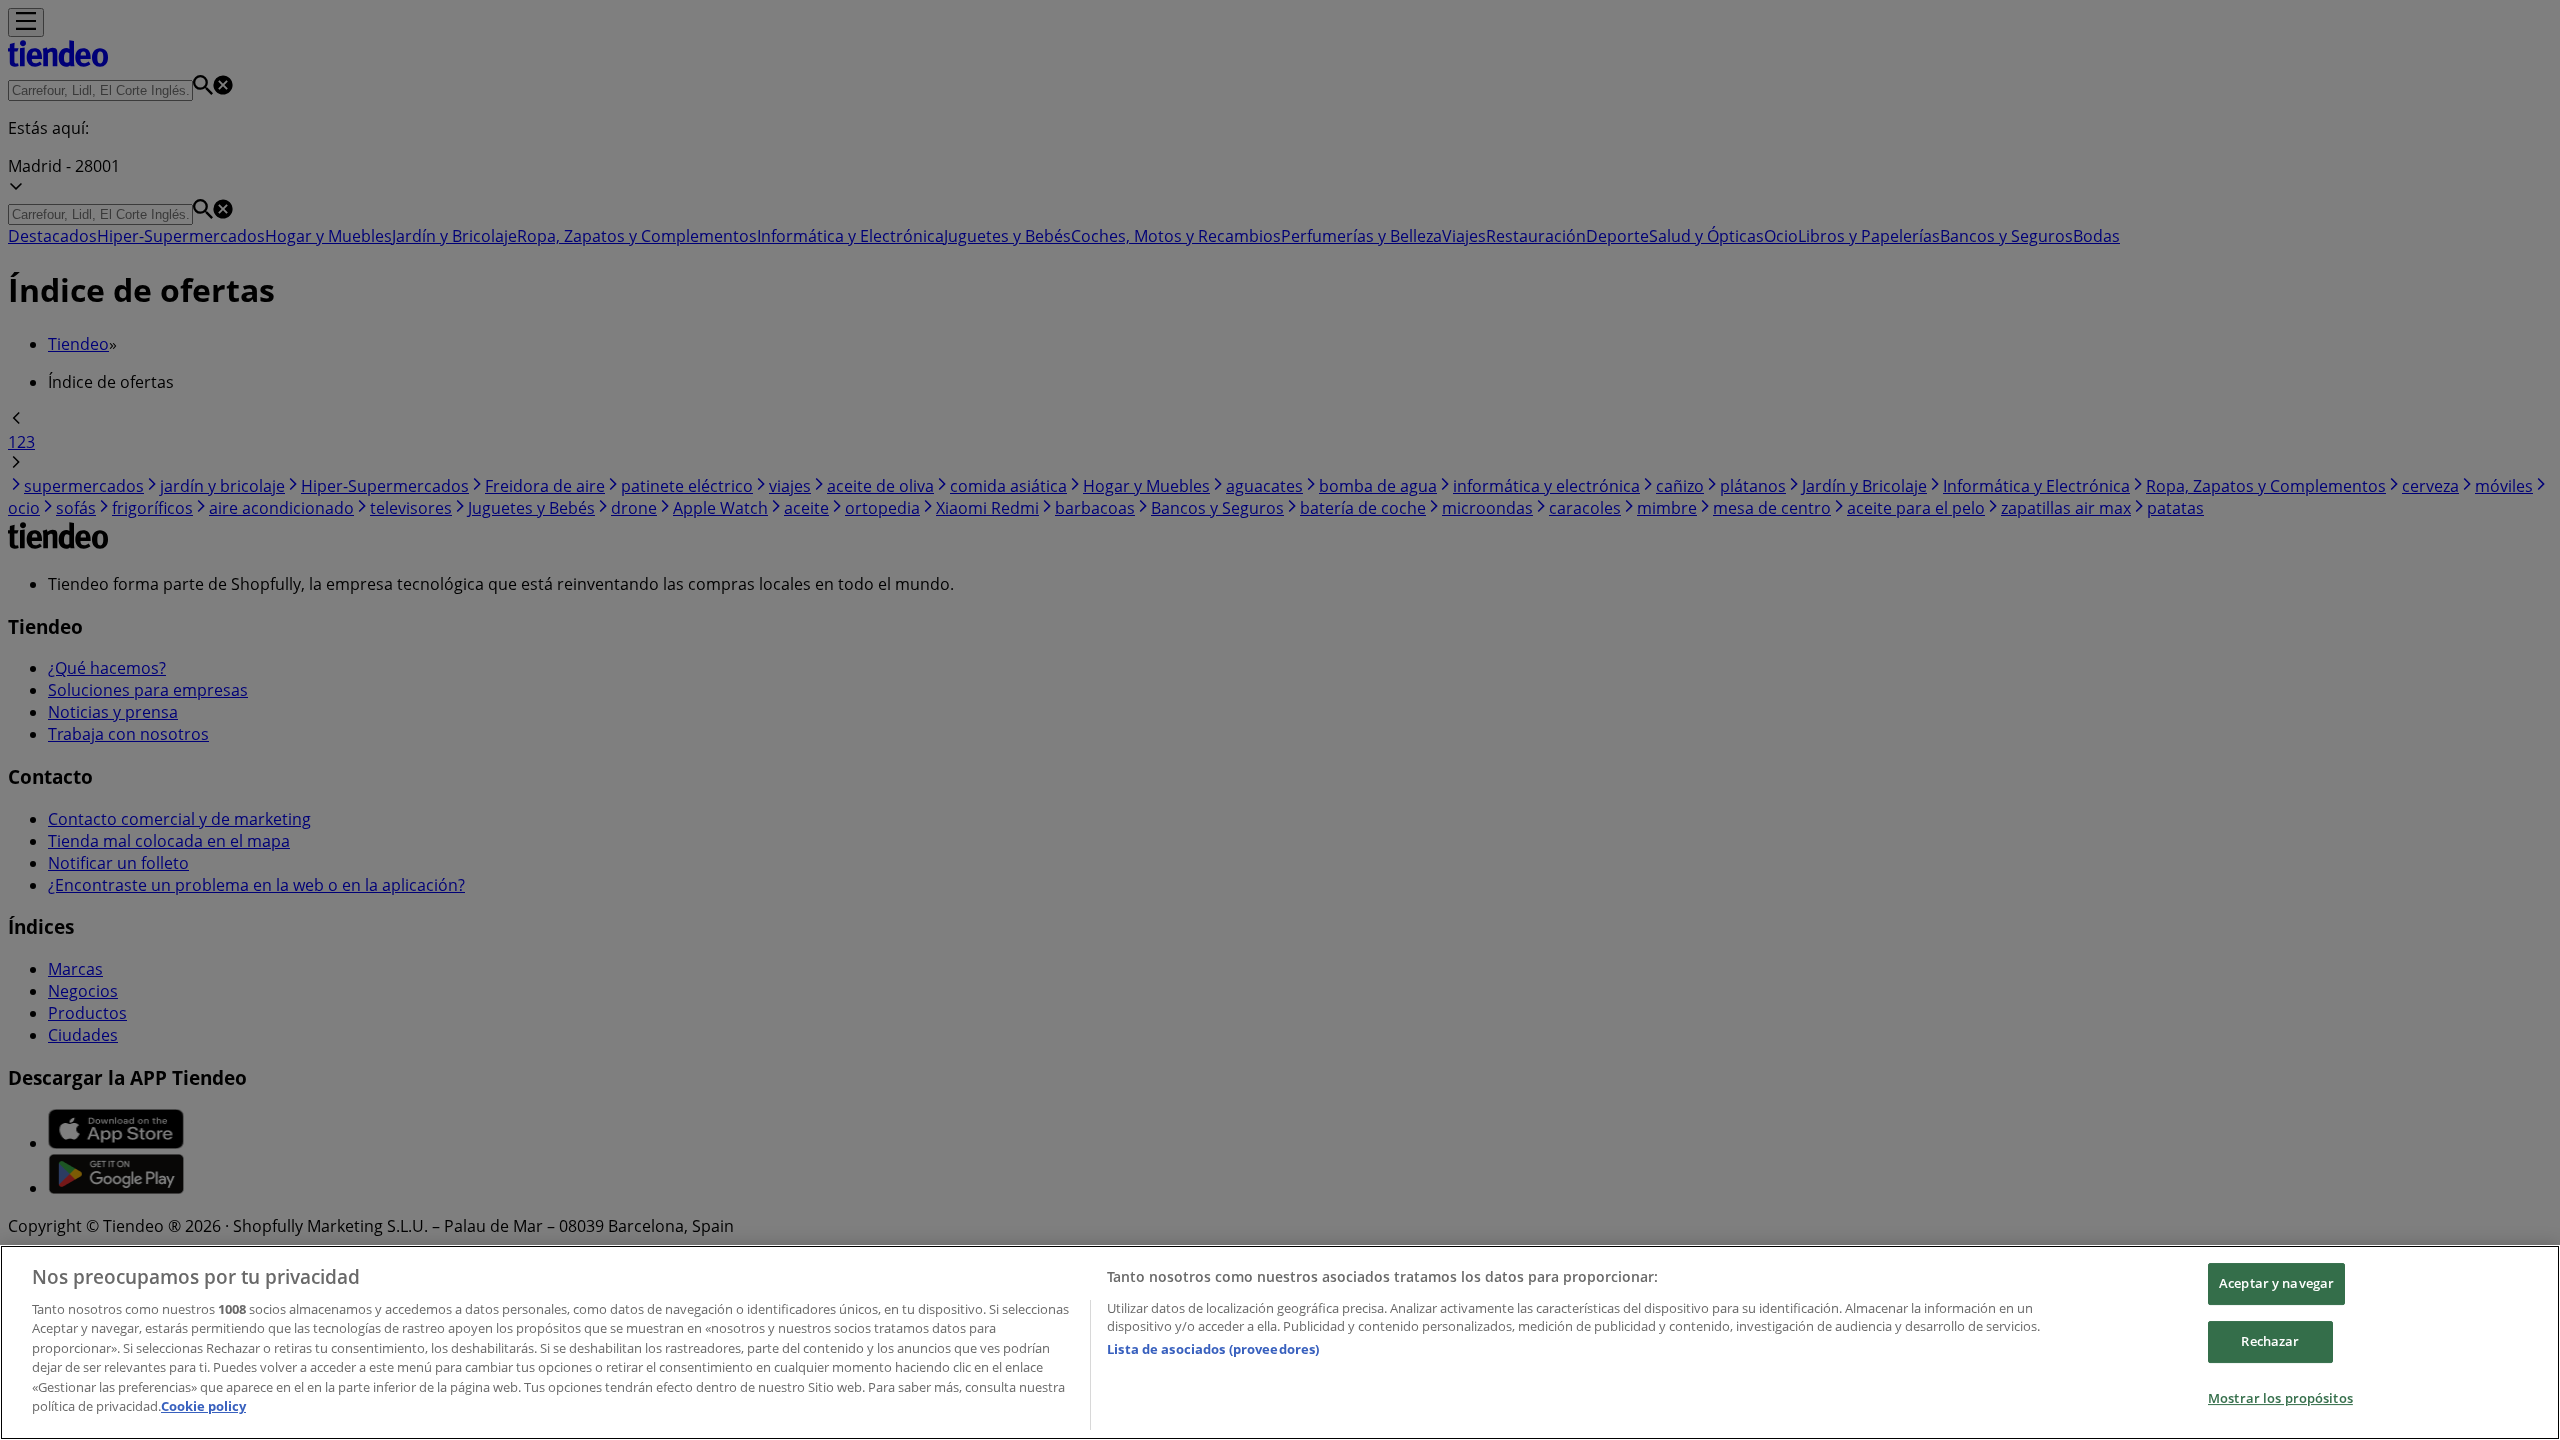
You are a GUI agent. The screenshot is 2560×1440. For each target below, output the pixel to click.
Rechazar (2270, 1341)
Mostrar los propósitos (2280, 1398)
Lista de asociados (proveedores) (1213, 1349)
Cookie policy (203, 1406)
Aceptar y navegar (2276, 1284)
